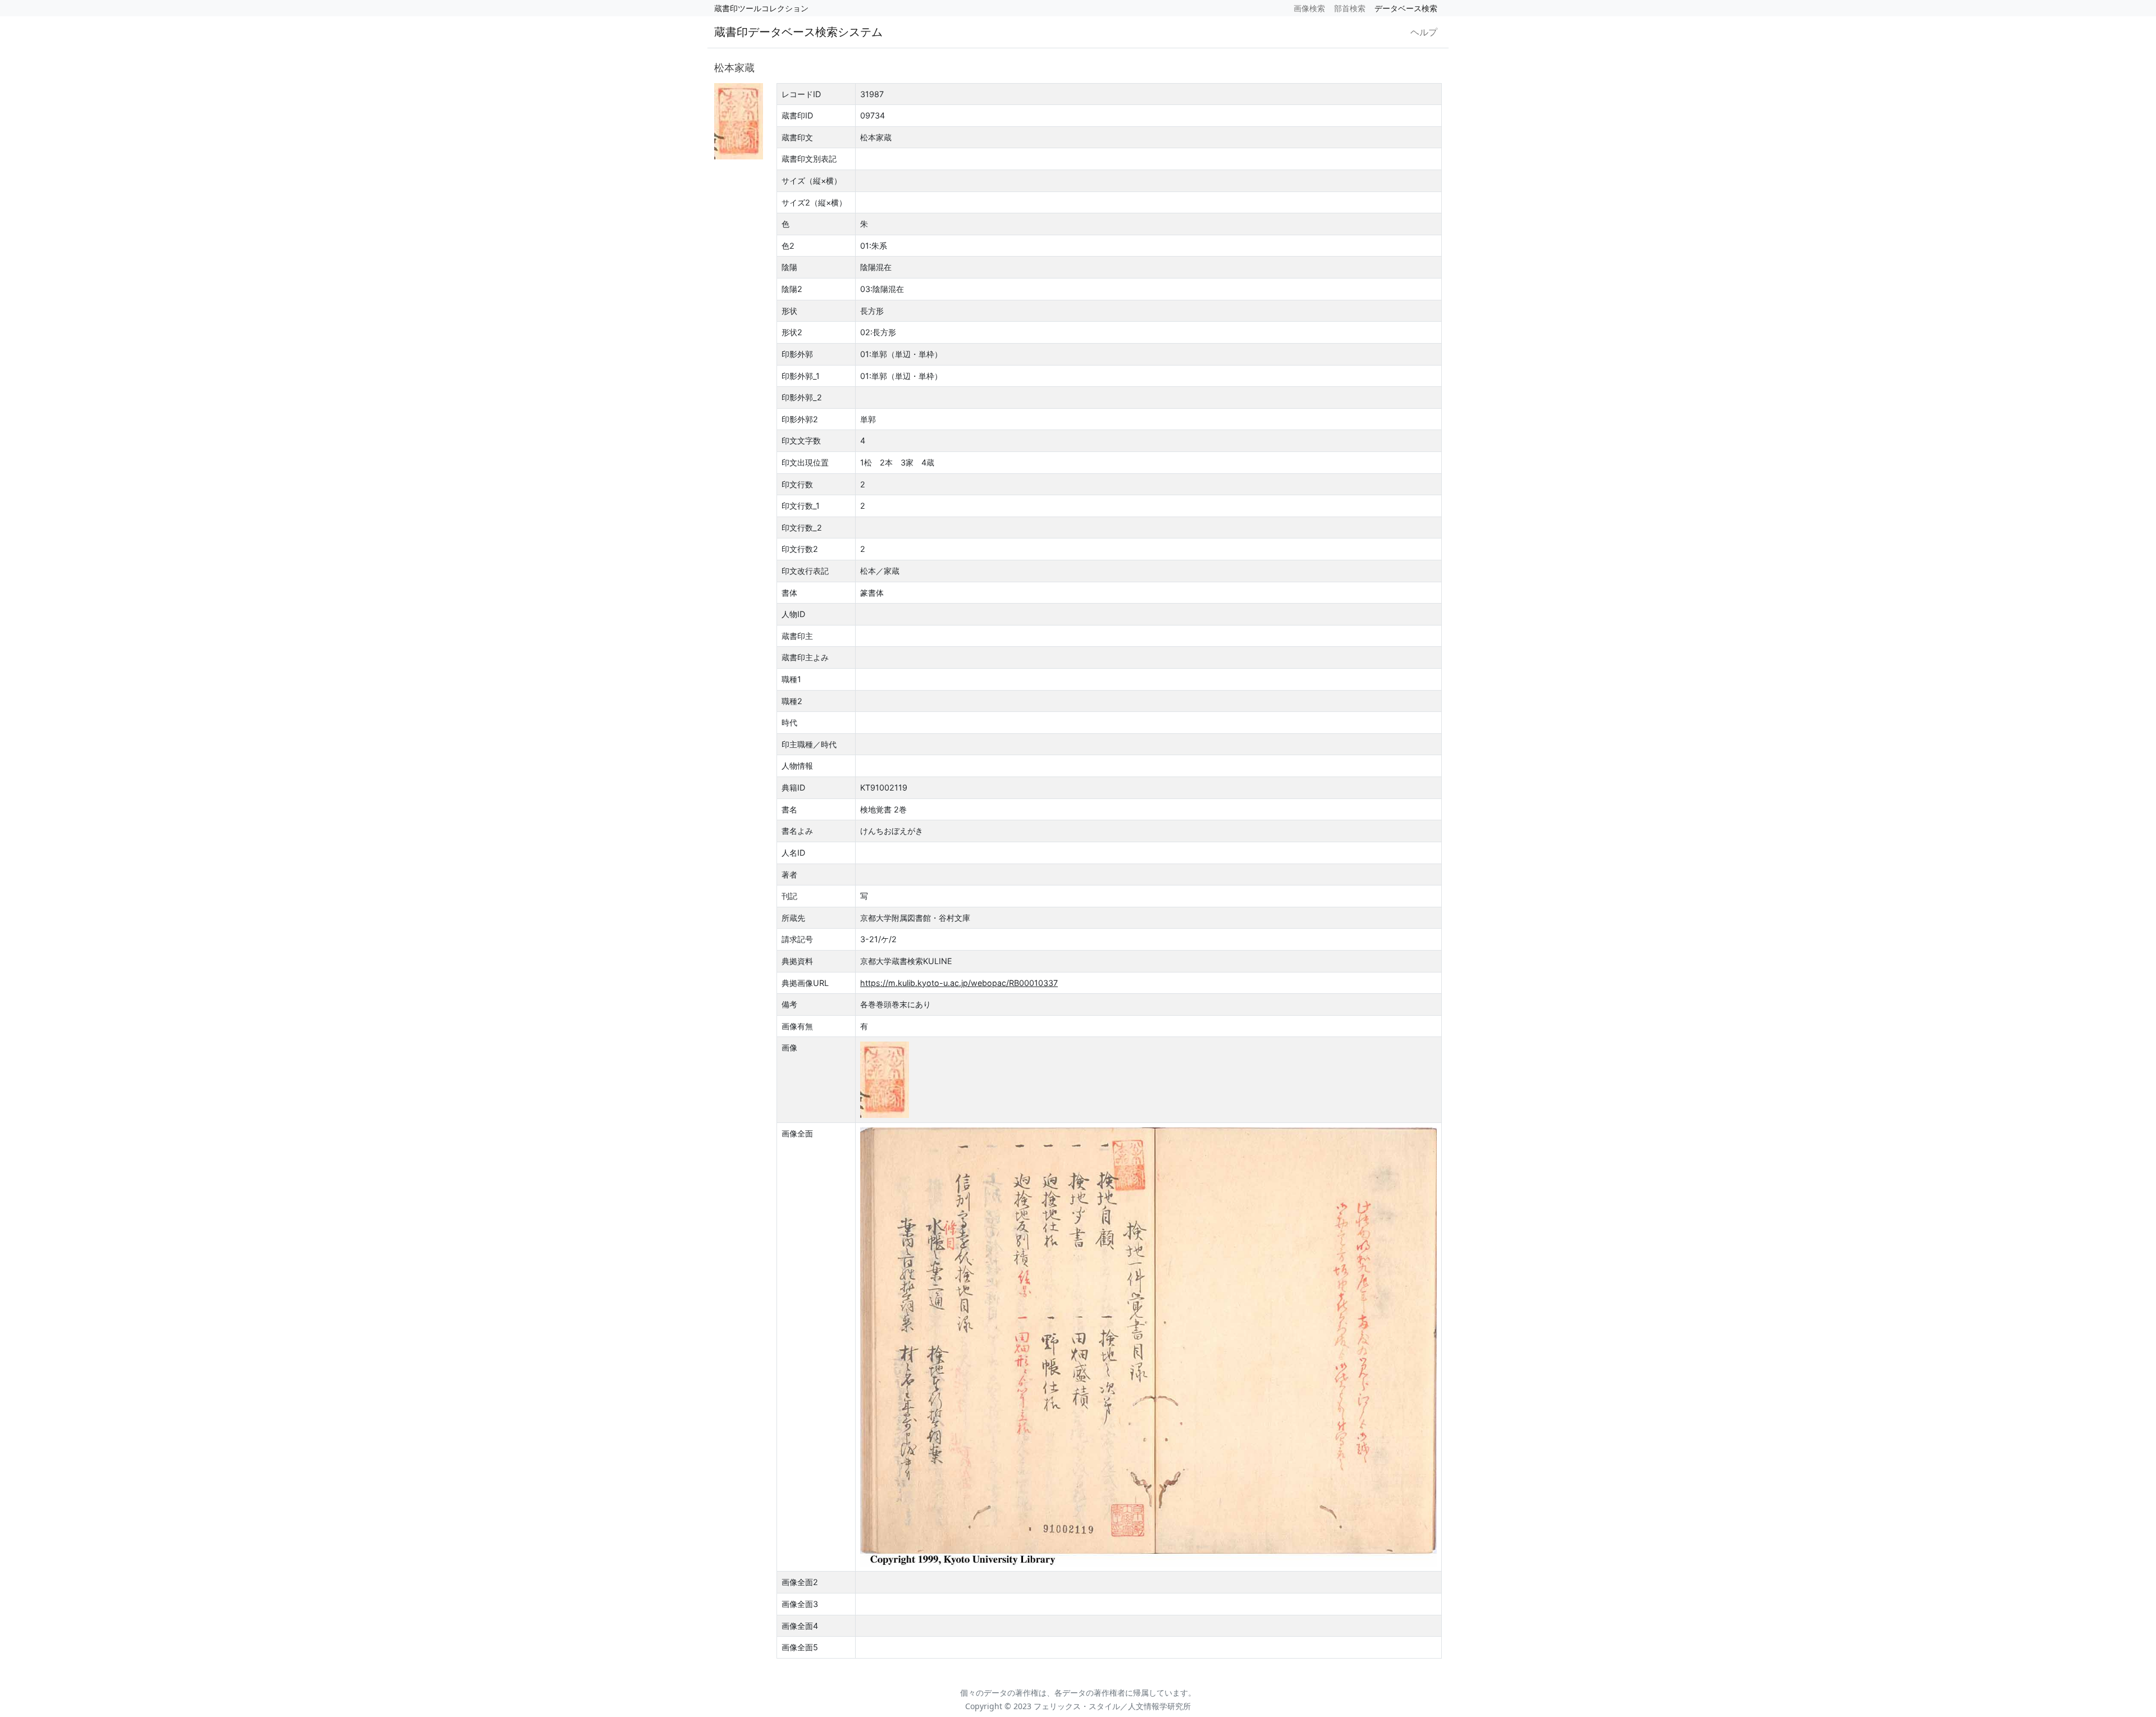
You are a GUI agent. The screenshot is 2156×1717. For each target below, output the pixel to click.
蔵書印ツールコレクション (761, 8)
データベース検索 (1406, 8)
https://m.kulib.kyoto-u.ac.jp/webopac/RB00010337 (959, 983)
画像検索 (1309, 8)
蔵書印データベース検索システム (798, 32)
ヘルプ (1424, 32)
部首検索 (1350, 8)
